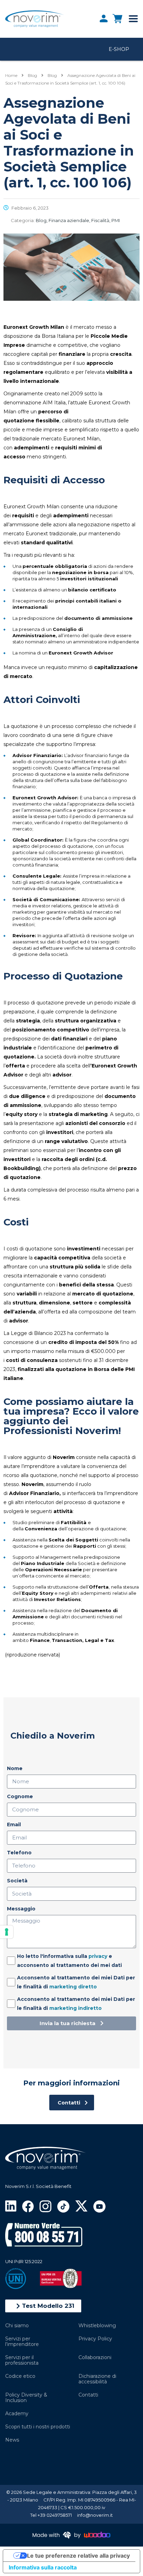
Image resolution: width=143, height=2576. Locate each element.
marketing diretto (73, 1987)
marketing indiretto (75, 2008)
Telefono (19, 1853)
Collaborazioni (95, 2357)
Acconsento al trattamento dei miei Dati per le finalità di (76, 1982)
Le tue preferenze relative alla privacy (78, 2556)
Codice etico (20, 2376)
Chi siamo (17, 2326)
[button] (43, 2306)
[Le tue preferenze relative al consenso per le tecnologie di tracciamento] (7, 1932)
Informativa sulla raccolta (43, 2567)
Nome (15, 1768)
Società (17, 1881)
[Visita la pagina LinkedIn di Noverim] (11, 2206)
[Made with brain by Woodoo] (71, 2535)
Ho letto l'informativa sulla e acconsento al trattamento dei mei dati (69, 1961)
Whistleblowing (97, 2326)
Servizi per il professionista (22, 2360)
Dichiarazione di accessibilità (97, 2379)
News (12, 2440)
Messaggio (21, 1909)
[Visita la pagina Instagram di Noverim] (45, 2206)
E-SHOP (119, 49)
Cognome (20, 1796)
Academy (17, 2414)
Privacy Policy (95, 2339)
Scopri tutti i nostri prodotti (38, 2427)
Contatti (88, 2395)
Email (14, 1825)
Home (11, 75)
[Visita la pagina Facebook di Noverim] (28, 2206)
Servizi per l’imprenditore (22, 2341)
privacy (98, 1956)
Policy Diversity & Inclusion (26, 2398)
